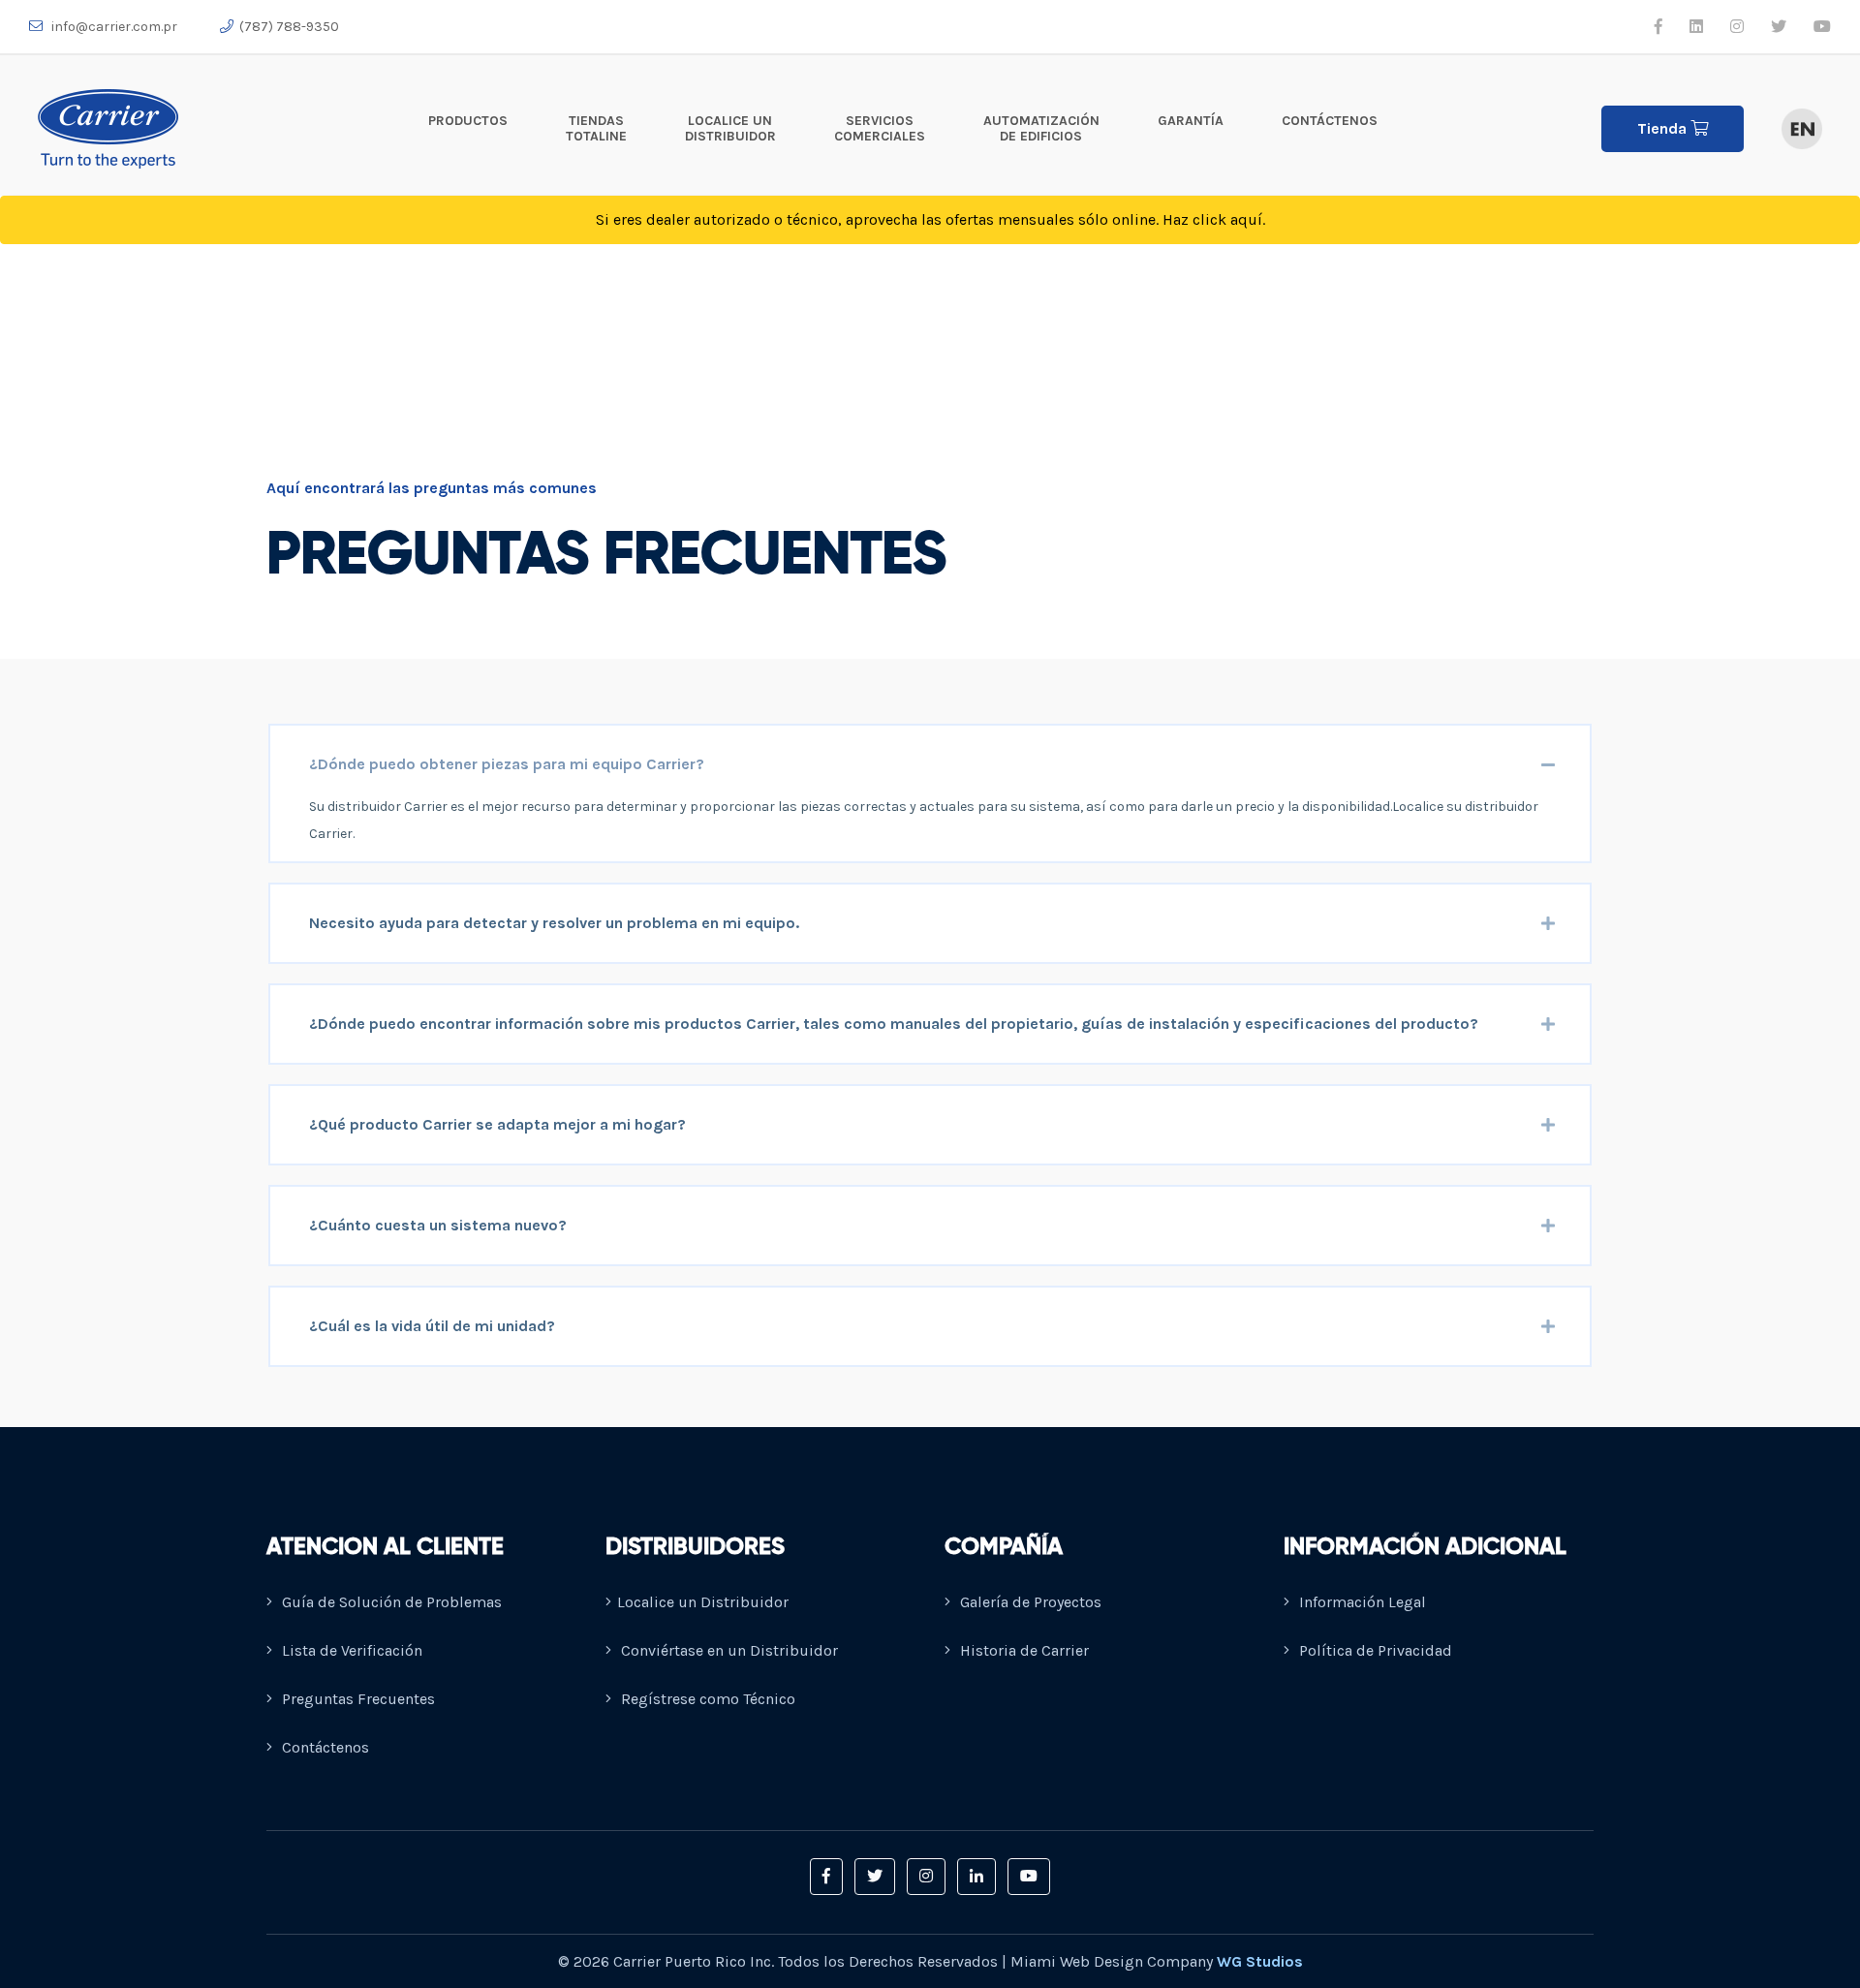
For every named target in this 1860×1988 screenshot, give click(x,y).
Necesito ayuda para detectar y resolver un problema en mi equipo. (554, 923)
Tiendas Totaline (596, 129)
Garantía (1191, 121)
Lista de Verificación (350, 1650)
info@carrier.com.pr (113, 27)
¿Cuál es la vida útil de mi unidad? (432, 1326)
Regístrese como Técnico (706, 1699)
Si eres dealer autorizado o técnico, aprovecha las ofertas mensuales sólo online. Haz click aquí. (930, 219)
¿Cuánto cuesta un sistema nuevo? (438, 1225)
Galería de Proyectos (1029, 1602)
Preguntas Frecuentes (356, 1699)
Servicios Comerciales (880, 129)
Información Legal (1361, 1602)
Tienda (1664, 128)
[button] (826, 1877)
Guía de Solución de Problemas (390, 1602)
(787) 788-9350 (289, 27)
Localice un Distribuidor (730, 129)
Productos (468, 121)
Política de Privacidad (1374, 1650)
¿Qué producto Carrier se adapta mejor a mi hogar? (497, 1124)
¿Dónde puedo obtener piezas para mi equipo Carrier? (507, 764)
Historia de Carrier (1023, 1650)
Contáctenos (1330, 121)
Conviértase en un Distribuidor (728, 1650)
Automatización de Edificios (1041, 129)
